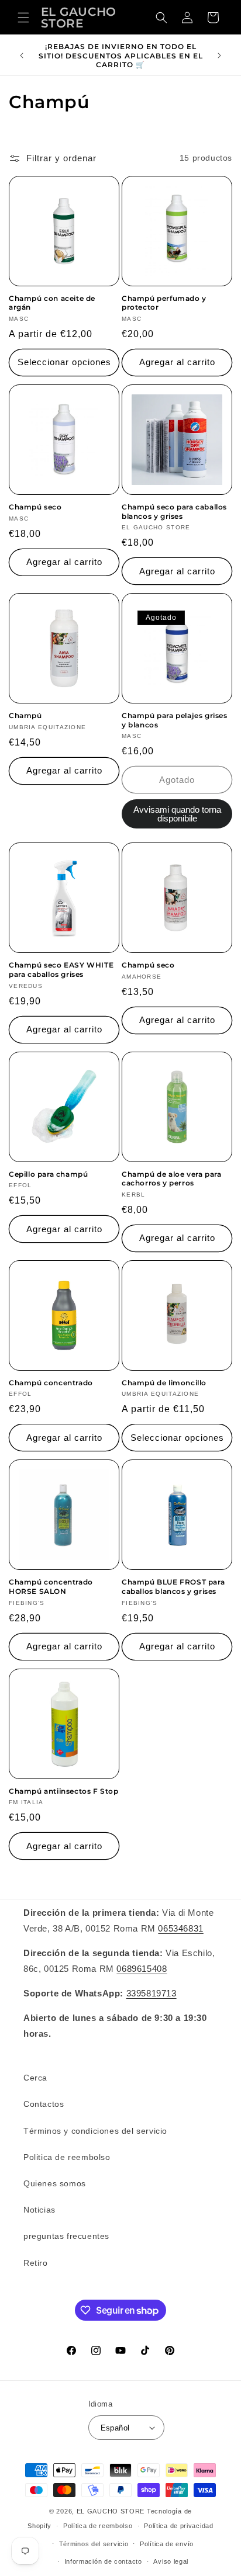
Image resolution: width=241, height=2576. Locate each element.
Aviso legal (171, 2561)
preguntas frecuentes (66, 2236)
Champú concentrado (51, 1383)
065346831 (180, 1928)
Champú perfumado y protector (164, 303)
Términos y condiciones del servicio (95, 2131)
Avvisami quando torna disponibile (177, 814)
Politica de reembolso (67, 2157)
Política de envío (167, 2544)
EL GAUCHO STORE (111, 2511)
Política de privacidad (178, 2526)
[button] (23, 18)
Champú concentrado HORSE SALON (51, 1587)
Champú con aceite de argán (52, 303)
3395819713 (152, 1993)
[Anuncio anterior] (22, 56)
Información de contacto (103, 2561)
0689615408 (142, 1969)
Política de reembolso (98, 2526)
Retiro (36, 2263)
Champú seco (35, 507)
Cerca (35, 2078)
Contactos (44, 2104)
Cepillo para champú (48, 1174)
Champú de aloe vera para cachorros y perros (171, 1179)
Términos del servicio (94, 2544)
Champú (25, 715)
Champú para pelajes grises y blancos (175, 720)
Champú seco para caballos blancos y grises (174, 512)
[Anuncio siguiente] (219, 56)
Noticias (39, 2210)
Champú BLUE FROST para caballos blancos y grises (173, 1587)
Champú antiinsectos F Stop (64, 1791)
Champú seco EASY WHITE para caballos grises (61, 970)
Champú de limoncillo (164, 1383)
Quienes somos (55, 2183)
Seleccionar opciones (64, 362)
